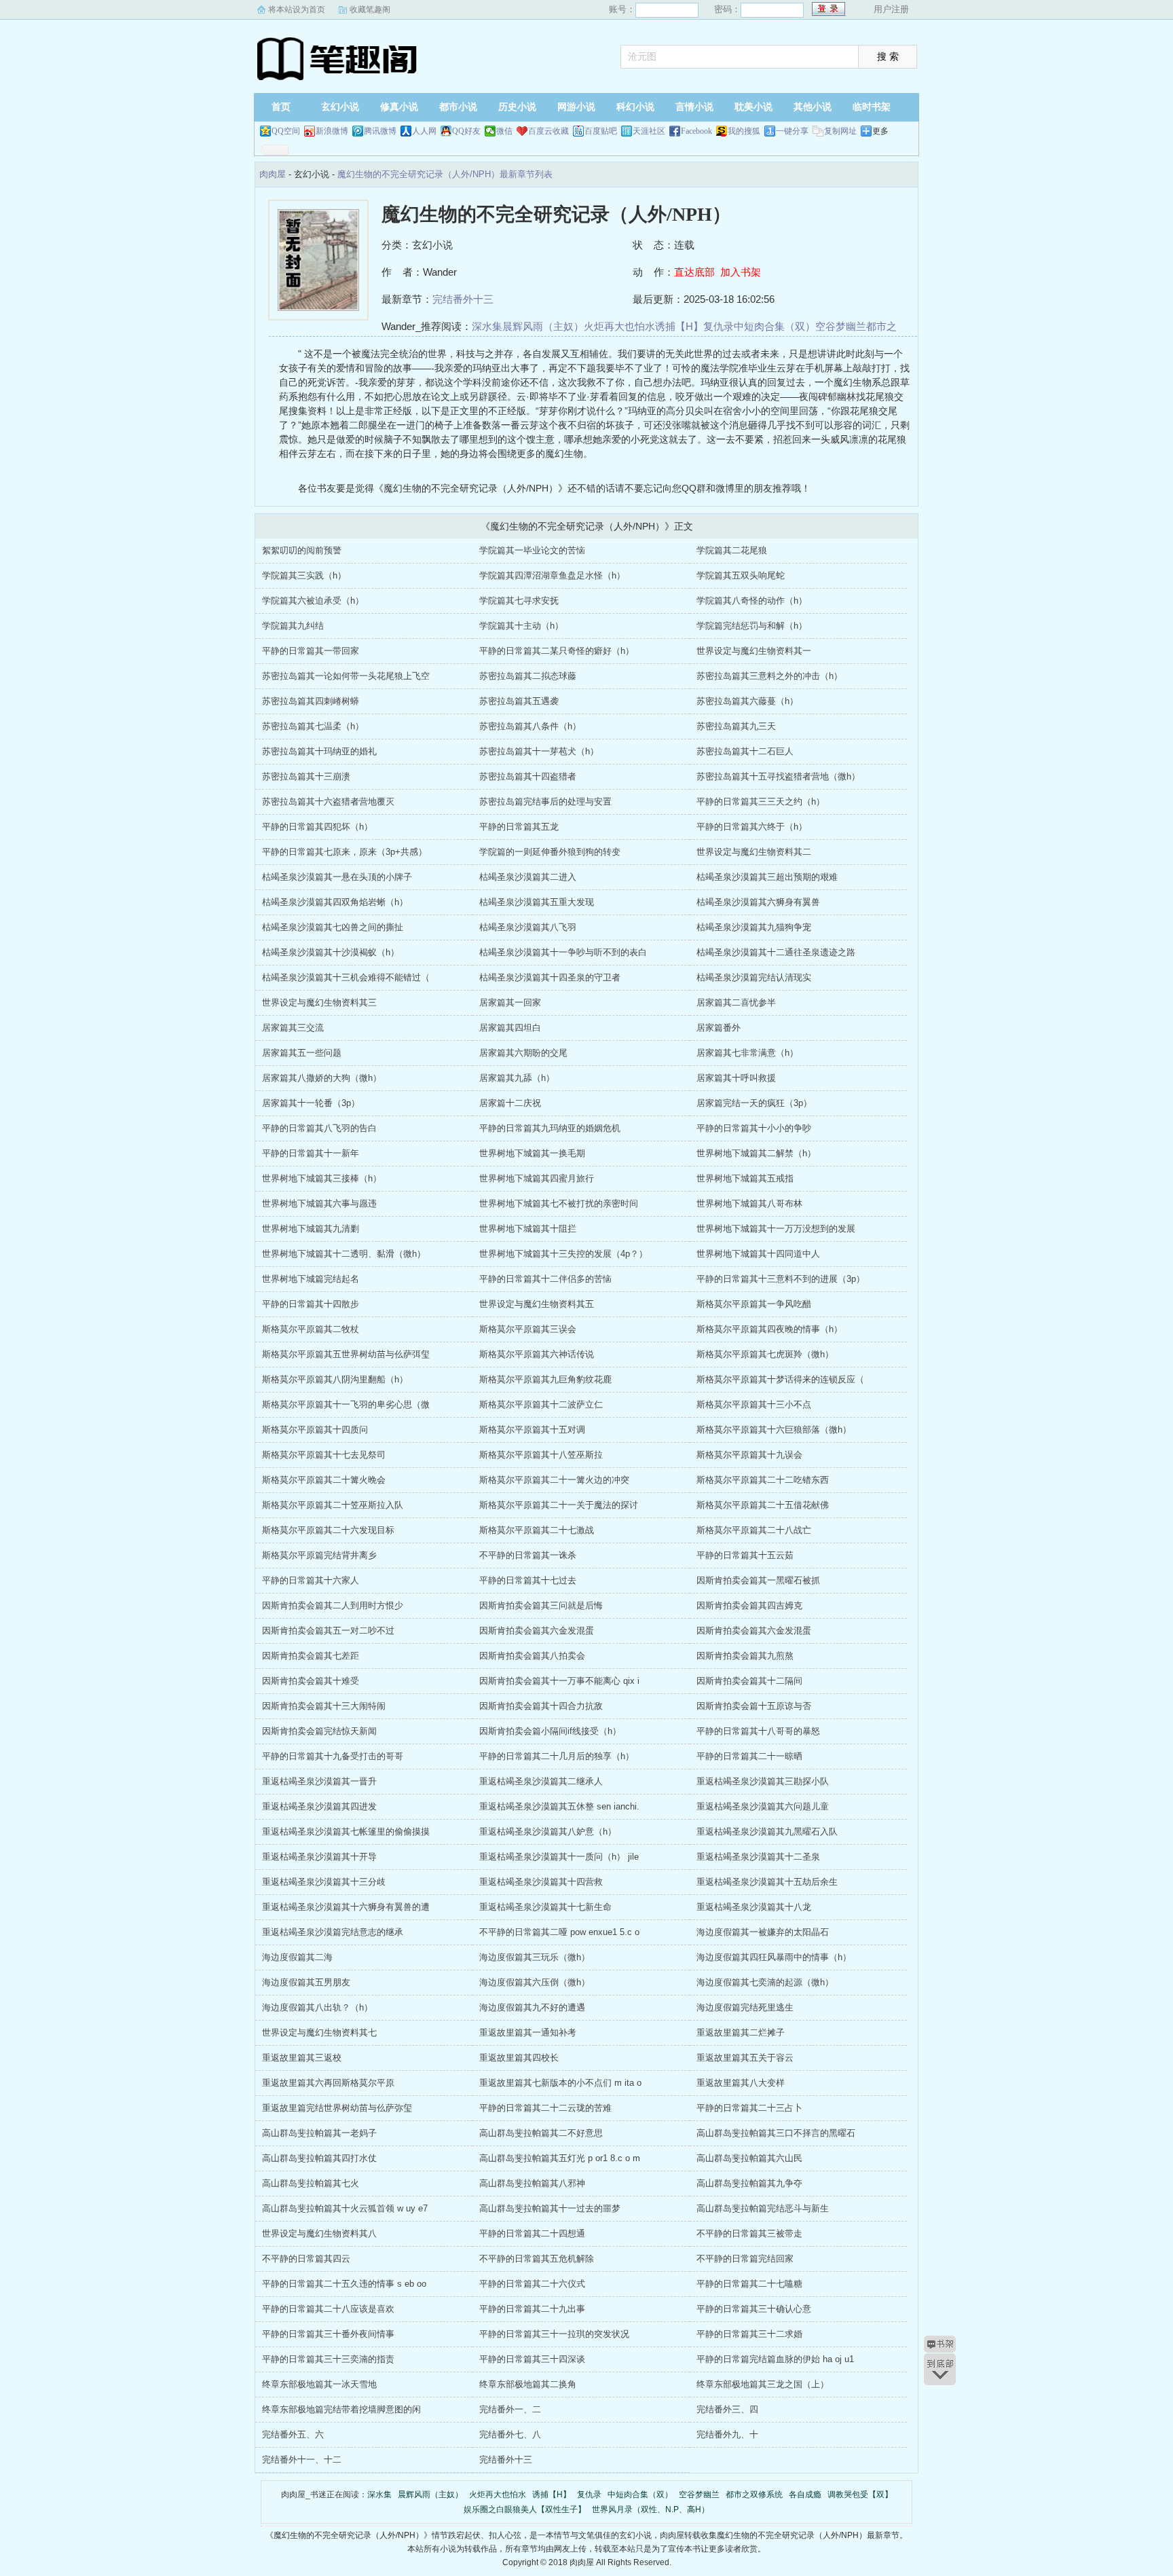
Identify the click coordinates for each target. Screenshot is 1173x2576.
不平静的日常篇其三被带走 (749, 2233)
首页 (281, 107)
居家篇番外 (719, 1028)
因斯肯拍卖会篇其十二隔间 (749, 1681)
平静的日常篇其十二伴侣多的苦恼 (545, 1279)
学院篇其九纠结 (293, 626)
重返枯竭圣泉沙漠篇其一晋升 (319, 1781)
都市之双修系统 (754, 2495)
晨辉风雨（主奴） (543, 326)
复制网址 (840, 131)
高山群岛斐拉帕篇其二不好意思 (541, 2133)
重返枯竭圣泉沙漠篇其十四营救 (541, 1882)
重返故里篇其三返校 (302, 2058)
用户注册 (891, 9)
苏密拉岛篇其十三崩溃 (306, 776)
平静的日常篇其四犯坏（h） (317, 827)
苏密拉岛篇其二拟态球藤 (528, 676)
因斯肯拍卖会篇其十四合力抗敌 (541, 1706)
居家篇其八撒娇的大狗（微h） (322, 1078)
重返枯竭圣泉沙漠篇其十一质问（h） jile (559, 1857)
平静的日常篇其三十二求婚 (749, 2334)
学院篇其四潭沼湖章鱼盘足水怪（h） (552, 575)
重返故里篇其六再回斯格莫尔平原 (328, 2083)
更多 (880, 131)
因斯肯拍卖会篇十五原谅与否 (754, 1706)
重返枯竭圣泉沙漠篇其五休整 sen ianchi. (559, 1806)
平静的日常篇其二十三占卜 (749, 2108)
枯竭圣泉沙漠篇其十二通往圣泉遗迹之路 (776, 952)
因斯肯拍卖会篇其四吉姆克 (749, 1605)
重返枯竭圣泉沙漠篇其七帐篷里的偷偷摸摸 (346, 1832)
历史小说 (517, 107)
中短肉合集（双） (775, 326)
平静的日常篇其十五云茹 (745, 1555)
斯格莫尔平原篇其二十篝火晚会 (324, 1480)
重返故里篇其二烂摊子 (741, 2032)
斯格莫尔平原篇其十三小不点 (754, 1404)
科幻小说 (635, 107)
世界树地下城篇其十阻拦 (528, 1229)
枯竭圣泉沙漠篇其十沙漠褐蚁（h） (331, 952)
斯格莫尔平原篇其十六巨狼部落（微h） (774, 1430)
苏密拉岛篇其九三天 (736, 726)
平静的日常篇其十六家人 (311, 1580)
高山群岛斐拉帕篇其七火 (311, 2183)
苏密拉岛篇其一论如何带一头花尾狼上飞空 (346, 676)
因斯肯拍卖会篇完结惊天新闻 (319, 1731)
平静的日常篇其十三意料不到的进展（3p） (781, 1279)
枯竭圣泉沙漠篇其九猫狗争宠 (754, 927)
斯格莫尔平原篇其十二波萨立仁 (541, 1404)
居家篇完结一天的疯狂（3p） (754, 1103)
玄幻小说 (340, 107)
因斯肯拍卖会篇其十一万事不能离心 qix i (559, 1681)
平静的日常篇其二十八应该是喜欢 (328, 2309)
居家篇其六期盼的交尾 (523, 1053)
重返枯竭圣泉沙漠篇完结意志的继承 (333, 1932)
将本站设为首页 (297, 10)
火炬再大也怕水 (619, 326)
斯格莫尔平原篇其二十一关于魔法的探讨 (559, 1505)
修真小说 (399, 107)
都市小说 (458, 107)
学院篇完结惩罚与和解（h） (752, 626)
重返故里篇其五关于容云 (745, 2058)
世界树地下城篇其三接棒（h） (322, 1178)
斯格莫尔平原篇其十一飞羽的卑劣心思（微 (346, 1404)
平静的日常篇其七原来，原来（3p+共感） (345, 852)
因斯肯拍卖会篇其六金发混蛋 (537, 1631)
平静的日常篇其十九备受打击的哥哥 (333, 1756)
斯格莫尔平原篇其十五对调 (532, 1430)
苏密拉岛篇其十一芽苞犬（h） (539, 751)
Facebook (696, 131)
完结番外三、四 (727, 2409)
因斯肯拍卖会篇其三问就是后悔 (541, 1605)
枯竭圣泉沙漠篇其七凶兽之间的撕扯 (333, 927)
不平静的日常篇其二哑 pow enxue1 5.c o (559, 1932)
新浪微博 (332, 131)
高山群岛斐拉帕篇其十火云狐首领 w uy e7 (345, 2208)
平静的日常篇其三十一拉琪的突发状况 (554, 2334)
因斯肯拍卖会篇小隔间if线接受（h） (550, 1731)
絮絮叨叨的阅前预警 (302, 550)
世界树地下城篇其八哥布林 (749, 1203)
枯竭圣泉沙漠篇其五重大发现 (537, 902)
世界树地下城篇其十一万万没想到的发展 (776, 1229)
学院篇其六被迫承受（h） (313, 601)
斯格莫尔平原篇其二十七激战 (537, 1530)
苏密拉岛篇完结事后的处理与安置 (545, 802)
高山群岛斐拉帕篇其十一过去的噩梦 (550, 2208)
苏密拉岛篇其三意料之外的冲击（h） (769, 676)
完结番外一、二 (510, 2409)
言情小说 (694, 107)
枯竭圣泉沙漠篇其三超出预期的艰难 (767, 877)
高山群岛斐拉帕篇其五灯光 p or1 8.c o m (560, 2158)
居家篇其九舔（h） (517, 1078)
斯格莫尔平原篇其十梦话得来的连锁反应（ (780, 1379)
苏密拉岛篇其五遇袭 (519, 701)
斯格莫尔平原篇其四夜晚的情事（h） (769, 1329)
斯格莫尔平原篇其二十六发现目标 (328, 1530)
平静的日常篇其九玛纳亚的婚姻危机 (550, 1128)
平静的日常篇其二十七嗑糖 (749, 2284)
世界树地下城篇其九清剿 (311, 1229)
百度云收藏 (548, 131)
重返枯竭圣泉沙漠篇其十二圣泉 (758, 1857)
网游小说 (576, 107)
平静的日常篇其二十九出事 (532, 2309)
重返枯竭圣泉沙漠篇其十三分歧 (324, 1882)
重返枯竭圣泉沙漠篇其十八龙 (754, 1907)
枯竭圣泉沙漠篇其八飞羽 (528, 927)
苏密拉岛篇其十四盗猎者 (528, 776)
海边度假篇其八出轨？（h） (317, 2007)
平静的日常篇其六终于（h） (752, 827)
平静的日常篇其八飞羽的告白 (319, 1128)
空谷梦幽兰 (841, 326)
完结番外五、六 (293, 2434)
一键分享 (792, 131)
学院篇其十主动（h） (521, 626)
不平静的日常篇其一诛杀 (528, 1555)
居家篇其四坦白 (510, 1028)
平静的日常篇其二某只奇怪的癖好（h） (557, 651)
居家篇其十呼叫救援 (736, 1078)
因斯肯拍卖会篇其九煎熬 (745, 1656)
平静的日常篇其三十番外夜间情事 (328, 2334)
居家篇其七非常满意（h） (747, 1053)
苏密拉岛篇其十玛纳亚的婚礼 (319, 751)
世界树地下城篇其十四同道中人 (758, 1254)
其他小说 (813, 107)
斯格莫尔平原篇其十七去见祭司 (324, 1455)
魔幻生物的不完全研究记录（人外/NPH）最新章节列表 (445, 174)
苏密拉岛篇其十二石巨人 (745, 751)
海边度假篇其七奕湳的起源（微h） (765, 1982)
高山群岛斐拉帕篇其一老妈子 (319, 2133)
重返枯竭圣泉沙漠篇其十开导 (319, 1857)
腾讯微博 (380, 131)
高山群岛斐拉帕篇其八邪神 (532, 2183)
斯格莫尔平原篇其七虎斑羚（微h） (765, 1354)
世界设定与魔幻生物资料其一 (754, 651)
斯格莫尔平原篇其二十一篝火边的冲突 (554, 1480)
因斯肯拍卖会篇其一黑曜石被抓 (758, 1580)
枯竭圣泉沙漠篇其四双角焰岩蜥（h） (335, 902)
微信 (504, 131)
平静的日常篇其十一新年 (311, 1153)
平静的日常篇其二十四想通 (532, 2233)
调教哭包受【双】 (860, 2495)
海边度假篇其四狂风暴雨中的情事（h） (774, 1957)
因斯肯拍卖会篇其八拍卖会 (532, 1656)
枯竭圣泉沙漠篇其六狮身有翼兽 (758, 902)
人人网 (424, 131)
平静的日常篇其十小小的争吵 (754, 1128)
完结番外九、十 (727, 2434)
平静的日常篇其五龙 (519, 827)
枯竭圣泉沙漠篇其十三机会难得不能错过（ (346, 977)
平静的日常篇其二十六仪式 (532, 2284)
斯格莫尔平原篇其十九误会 (749, 1455)
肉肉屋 (339, 58)
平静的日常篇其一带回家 (311, 651)
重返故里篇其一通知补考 (528, 2032)
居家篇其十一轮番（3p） (311, 1103)
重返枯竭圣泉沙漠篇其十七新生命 (545, 1907)
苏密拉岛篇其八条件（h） (530, 726)
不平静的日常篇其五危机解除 (537, 2259)
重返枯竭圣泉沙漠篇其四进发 (319, 1806)
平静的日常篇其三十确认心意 (754, 2309)
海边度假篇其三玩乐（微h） (535, 1957)
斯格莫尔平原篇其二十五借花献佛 (763, 1505)
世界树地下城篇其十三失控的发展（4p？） (563, 1254)
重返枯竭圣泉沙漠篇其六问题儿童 (763, 1806)
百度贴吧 (601, 131)
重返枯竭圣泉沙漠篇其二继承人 (541, 1781)
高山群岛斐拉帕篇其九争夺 (749, 2183)
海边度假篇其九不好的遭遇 (532, 2007)
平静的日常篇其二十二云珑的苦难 (545, 2108)
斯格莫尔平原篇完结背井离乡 (319, 1555)
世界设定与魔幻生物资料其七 (319, 2032)
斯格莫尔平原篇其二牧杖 (311, 1329)
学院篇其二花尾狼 (732, 550)
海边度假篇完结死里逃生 (745, 2007)
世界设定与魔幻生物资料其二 (754, 852)
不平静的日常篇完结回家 (745, 2259)
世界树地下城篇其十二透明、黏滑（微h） (344, 1254)
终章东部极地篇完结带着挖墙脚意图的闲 (341, 2409)
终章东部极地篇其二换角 (528, 2384)
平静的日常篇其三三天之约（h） (761, 802)
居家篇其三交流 (293, 1028)
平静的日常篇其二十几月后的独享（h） (557, 1756)
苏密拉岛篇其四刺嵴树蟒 (311, 701)
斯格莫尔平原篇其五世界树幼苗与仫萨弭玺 (346, 1354)
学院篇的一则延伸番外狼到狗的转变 (550, 852)
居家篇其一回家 (510, 1002)
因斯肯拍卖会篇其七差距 (311, 1656)
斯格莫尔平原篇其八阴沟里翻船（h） (335, 1379)
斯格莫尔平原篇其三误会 (528, 1329)
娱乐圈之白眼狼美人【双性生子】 (525, 2509)
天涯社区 (649, 131)
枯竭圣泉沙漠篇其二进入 (528, 877)
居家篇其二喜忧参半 (736, 1002)
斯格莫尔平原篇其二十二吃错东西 (763, 1480)
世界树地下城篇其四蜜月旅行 (537, 1178)
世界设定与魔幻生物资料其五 (537, 1304)
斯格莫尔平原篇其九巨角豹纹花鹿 (545, 1379)
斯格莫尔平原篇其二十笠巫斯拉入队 (333, 1505)
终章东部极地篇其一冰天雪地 (319, 2384)
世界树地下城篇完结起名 (311, 1279)
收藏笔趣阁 (370, 10)
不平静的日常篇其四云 (306, 2259)
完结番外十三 (463, 299)
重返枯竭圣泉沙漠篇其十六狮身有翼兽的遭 (346, 1907)
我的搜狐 (744, 131)
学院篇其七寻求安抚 (519, 601)
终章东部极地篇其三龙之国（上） (763, 2384)
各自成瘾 (805, 2495)
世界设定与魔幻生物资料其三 (319, 1002)
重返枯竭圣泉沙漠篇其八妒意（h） (548, 1832)
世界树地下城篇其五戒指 (745, 1178)
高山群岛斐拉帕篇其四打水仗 (319, 2158)
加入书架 (741, 272)
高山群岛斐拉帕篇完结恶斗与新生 (763, 2208)
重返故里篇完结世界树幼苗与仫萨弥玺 (337, 2108)
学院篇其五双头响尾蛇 (741, 575)
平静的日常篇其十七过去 (528, 1580)
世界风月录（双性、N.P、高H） (651, 2509)
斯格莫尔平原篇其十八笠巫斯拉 (541, 1455)
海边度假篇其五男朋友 (306, 1982)
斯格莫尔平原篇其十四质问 (315, 1430)
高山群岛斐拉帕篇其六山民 (749, 2158)
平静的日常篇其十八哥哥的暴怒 (758, 1731)
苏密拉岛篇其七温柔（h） (313, 726)
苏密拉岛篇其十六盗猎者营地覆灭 (328, 802)
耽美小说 (753, 107)
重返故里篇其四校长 (519, 2058)
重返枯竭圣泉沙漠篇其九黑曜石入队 (767, 1832)
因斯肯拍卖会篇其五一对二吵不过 (328, 1631)
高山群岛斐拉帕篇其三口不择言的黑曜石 (776, 2133)
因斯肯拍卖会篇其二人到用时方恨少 (333, 1605)
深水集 (487, 326)
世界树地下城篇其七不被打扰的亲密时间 (559, 1203)
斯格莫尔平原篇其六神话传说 (537, 1354)
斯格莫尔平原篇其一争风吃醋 (754, 1304)
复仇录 (719, 326)
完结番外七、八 (510, 2434)
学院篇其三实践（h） (304, 575)
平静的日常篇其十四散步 (311, 1304)
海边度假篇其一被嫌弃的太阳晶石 (763, 1932)
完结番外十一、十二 (302, 2460)
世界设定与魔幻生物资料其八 (319, 2233)
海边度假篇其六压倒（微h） (535, 1982)
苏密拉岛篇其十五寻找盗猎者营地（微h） (778, 776)
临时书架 (872, 107)
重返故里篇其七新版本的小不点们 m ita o (560, 2083)
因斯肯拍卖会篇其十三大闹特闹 (324, 1706)
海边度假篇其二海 (297, 1957)
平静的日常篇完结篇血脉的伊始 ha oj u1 (775, 2359)
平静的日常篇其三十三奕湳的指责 (328, 2359)
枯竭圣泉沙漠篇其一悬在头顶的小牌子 (337, 877)
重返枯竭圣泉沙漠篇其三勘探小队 (763, 1781)
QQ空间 (286, 131)
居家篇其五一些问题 (302, 1053)
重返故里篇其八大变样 (741, 2083)
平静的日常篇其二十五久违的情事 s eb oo (344, 2284)
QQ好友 (466, 131)
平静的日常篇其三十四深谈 (532, 2359)
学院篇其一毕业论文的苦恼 (532, 550)
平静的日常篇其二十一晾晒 (749, 1756)
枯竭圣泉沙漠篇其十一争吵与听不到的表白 (563, 952)
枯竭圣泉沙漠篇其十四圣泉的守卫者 (550, 977)
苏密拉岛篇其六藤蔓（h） (747, 701)
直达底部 (694, 272)
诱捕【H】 (679, 326)
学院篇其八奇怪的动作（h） (752, 601)
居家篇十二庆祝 (510, 1103)
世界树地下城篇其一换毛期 (532, 1153)
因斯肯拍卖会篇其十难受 (311, 1681)
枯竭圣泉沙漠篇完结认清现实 (754, 977)
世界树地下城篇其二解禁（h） (756, 1153)
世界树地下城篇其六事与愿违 (319, 1203)
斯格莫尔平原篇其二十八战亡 (754, 1530)
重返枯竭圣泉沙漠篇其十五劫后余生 (767, 1882)
